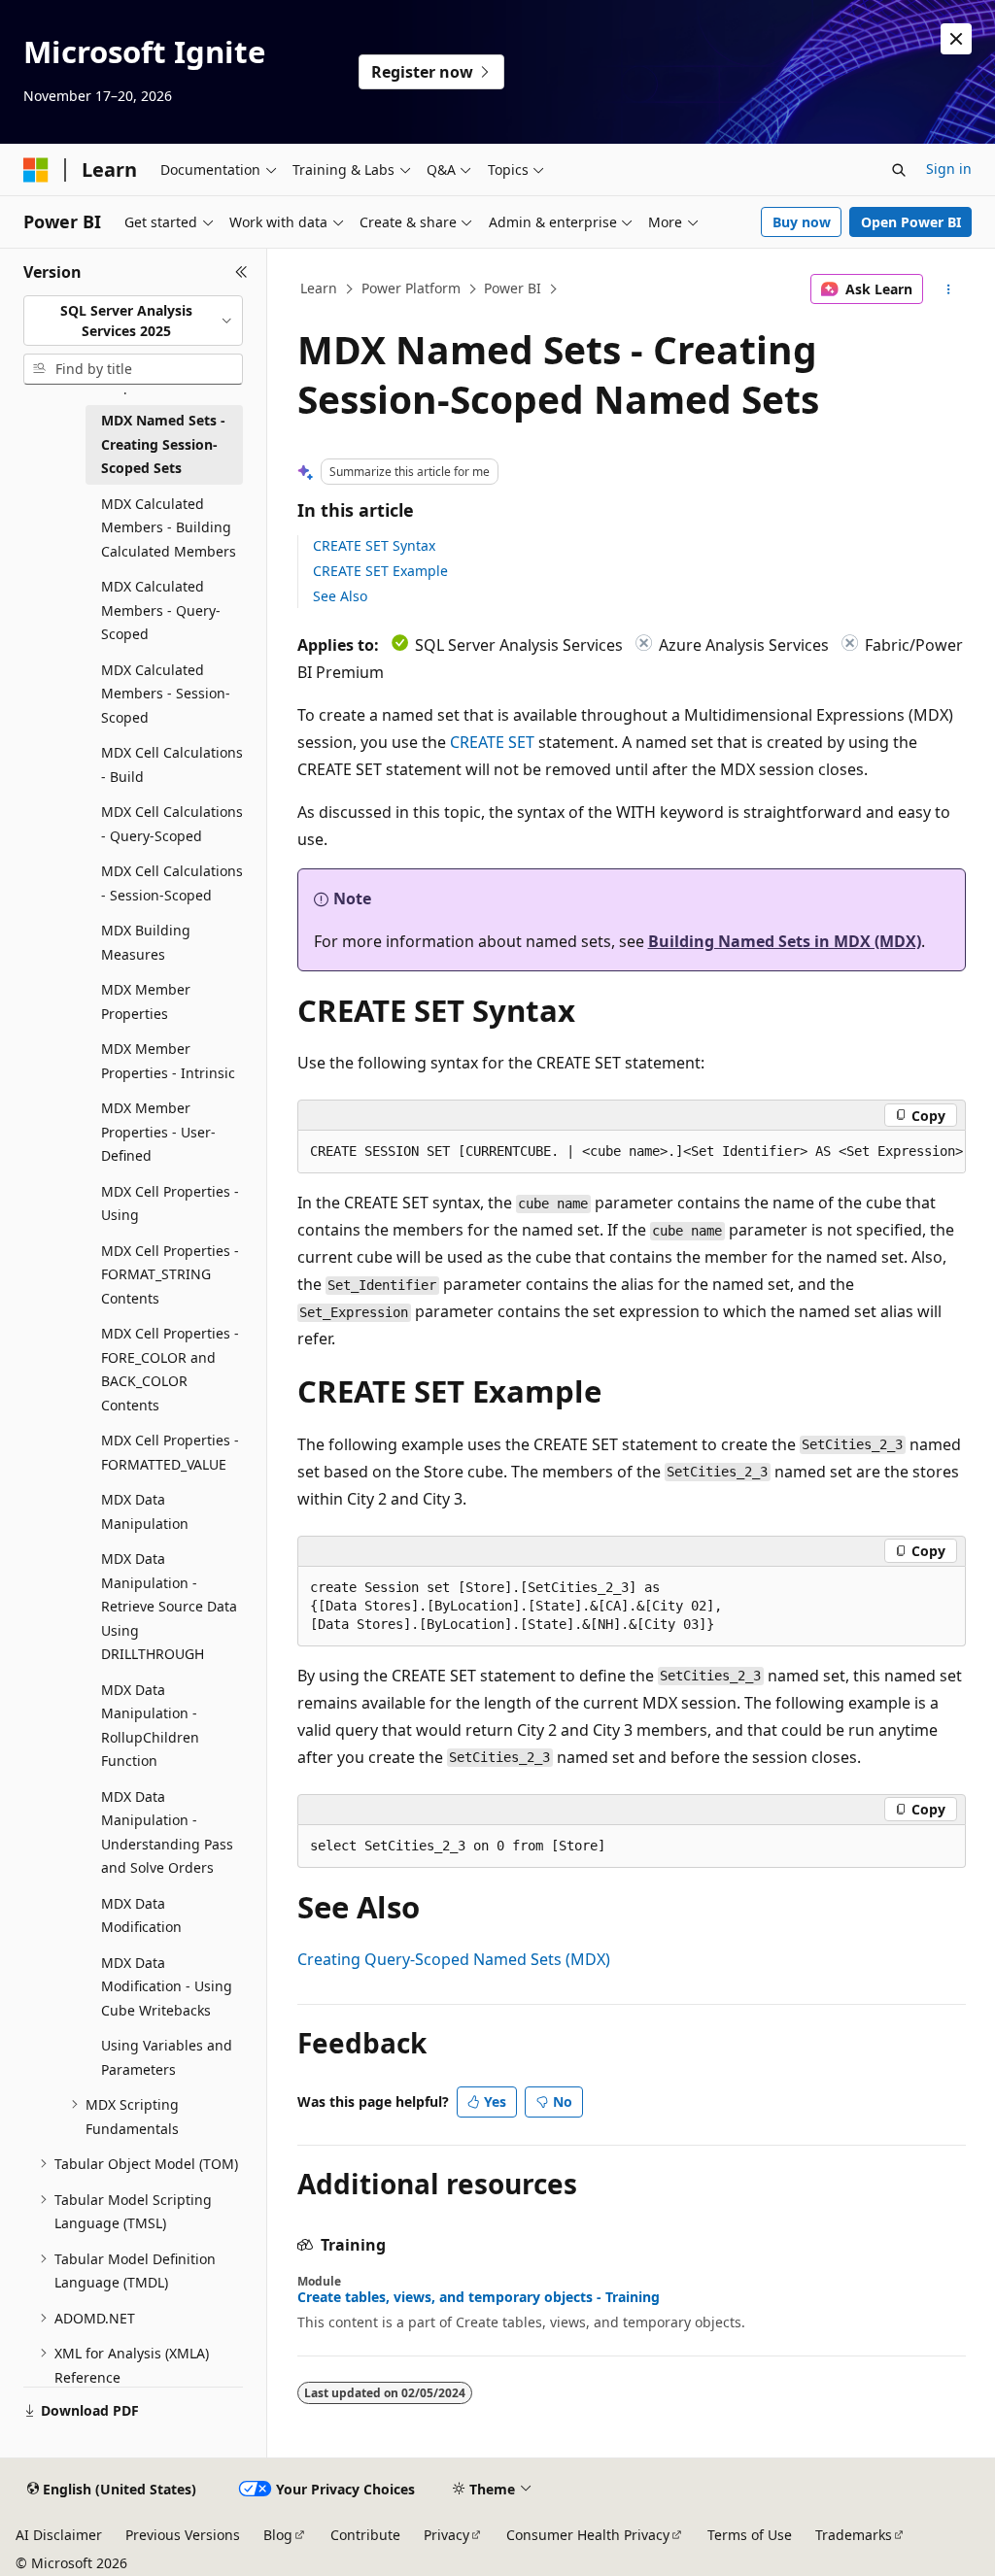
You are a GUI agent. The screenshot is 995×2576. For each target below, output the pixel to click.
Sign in (949, 169)
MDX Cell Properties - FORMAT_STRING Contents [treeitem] (170, 1274)
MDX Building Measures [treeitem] (146, 942)
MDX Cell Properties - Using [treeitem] (170, 1203)
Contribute (365, 2535)
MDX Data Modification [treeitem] (141, 1915)
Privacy (446, 2535)
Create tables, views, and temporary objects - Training (479, 2297)
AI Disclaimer (59, 2535)
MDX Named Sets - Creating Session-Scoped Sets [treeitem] (163, 444)
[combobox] (133, 321)
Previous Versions (183, 2535)
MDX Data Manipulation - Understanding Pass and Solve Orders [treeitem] (167, 1832)
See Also (340, 596)
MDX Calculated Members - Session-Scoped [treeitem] (166, 694)
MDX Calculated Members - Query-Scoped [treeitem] (161, 610)
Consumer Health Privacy (588, 2535)
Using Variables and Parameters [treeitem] (167, 2057)
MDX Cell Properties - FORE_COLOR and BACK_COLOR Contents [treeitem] (170, 1369)
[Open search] (899, 170)
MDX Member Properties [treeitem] (146, 1001)
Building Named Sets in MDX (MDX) (785, 941)
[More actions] (948, 289)
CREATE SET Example (380, 571)
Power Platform (411, 288)
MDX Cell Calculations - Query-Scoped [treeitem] (172, 824)
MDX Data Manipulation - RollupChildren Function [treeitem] (150, 1726)
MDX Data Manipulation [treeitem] (145, 1511)
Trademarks (854, 2535)
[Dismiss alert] (956, 39)
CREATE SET (492, 742)
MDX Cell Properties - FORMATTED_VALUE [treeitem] (170, 1452)
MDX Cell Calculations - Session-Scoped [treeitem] (172, 883)
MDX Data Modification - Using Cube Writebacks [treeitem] (167, 1986)
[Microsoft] (36, 170)
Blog (278, 2535)
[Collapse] (241, 272)
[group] (632, 1152)
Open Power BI (911, 222)
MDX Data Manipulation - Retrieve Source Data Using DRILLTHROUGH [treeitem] (169, 1606)
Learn (319, 288)
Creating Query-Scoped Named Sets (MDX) (454, 1959)
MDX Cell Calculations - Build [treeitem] (172, 764)
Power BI (513, 288)
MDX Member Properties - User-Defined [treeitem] (158, 1132)
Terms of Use (750, 2535)
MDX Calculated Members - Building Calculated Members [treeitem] (169, 527)
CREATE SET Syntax (374, 545)
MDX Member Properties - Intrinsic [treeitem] (168, 1061)
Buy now (802, 222)
